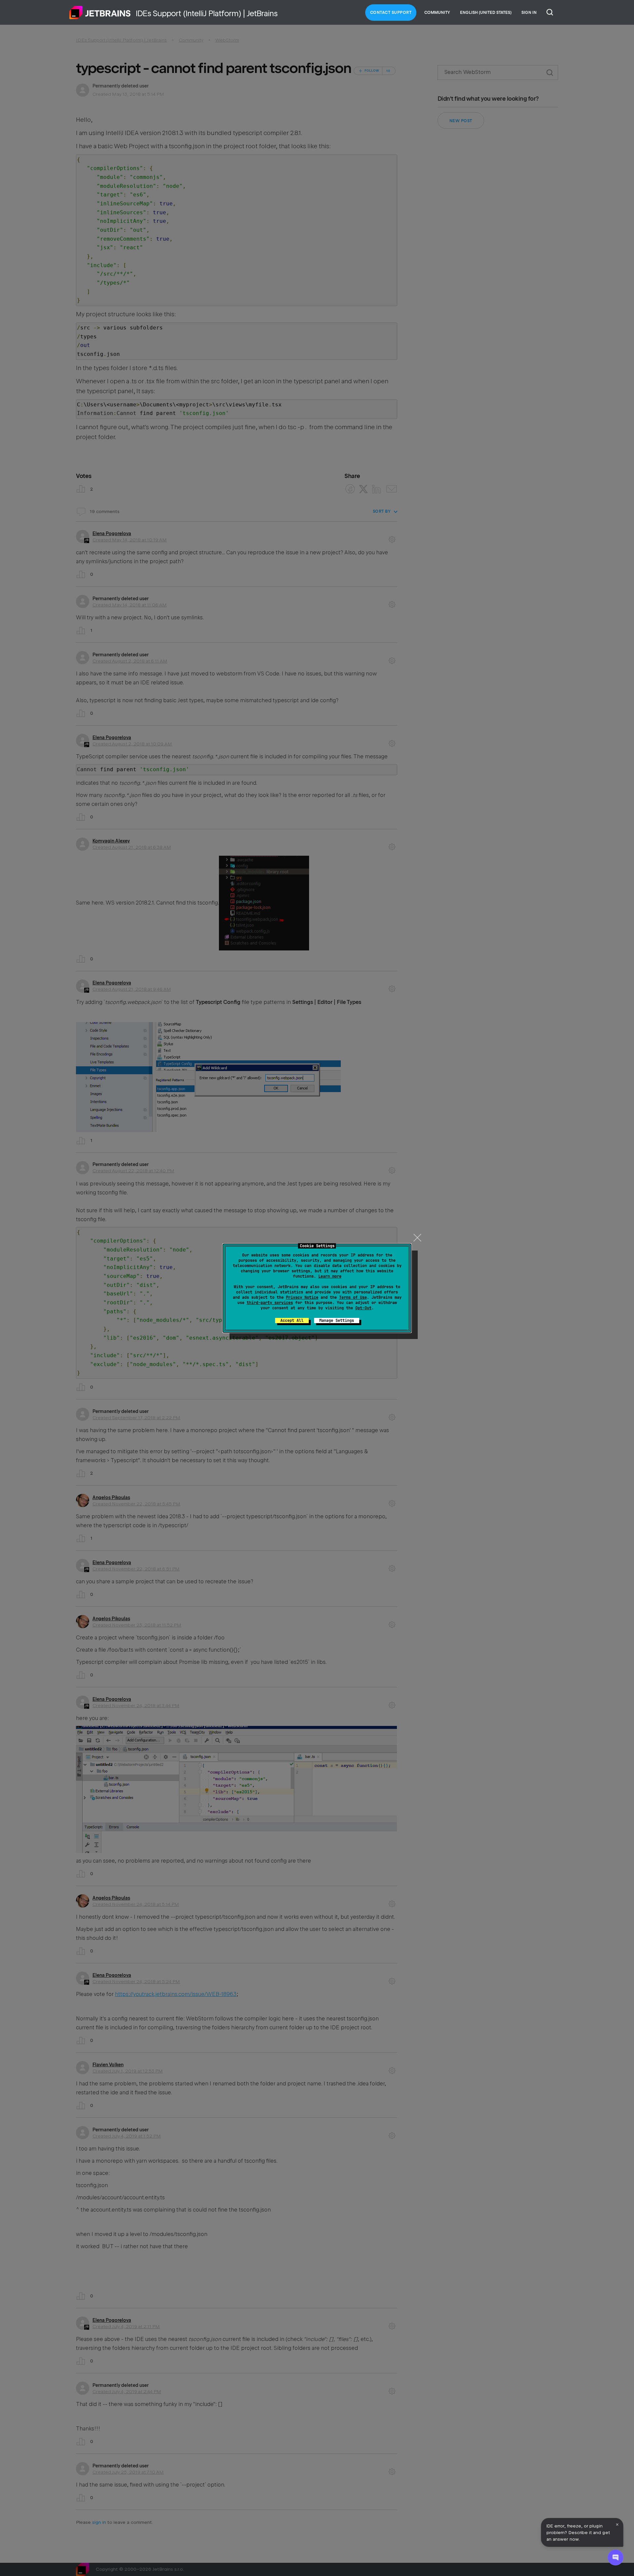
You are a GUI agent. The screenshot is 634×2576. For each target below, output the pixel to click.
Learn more (330, 1276)
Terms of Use (353, 1297)
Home (100, 13)
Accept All (292, 1321)
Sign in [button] (529, 13)
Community (437, 13)
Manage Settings (337, 1321)
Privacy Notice (302, 1297)
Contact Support (391, 13)
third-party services (270, 1303)
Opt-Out (363, 1308)
